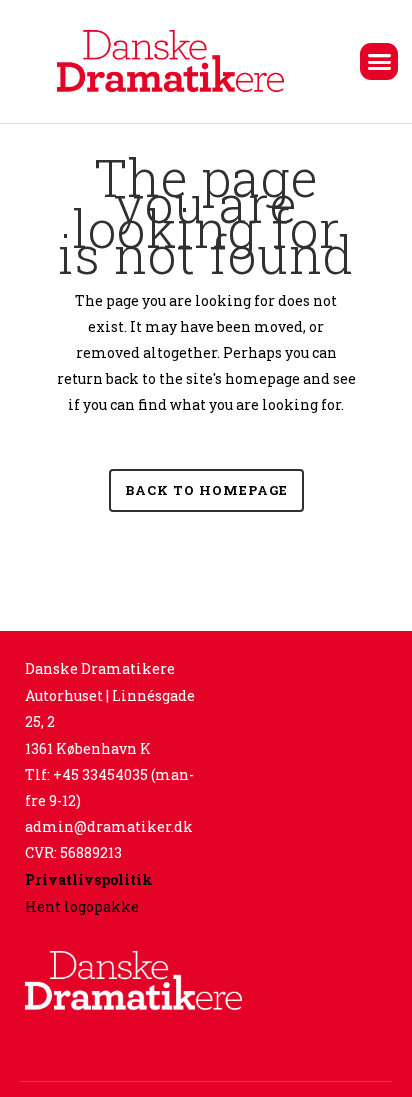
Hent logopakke (82, 906)
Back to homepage (206, 490)
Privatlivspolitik (89, 879)
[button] (379, 62)
